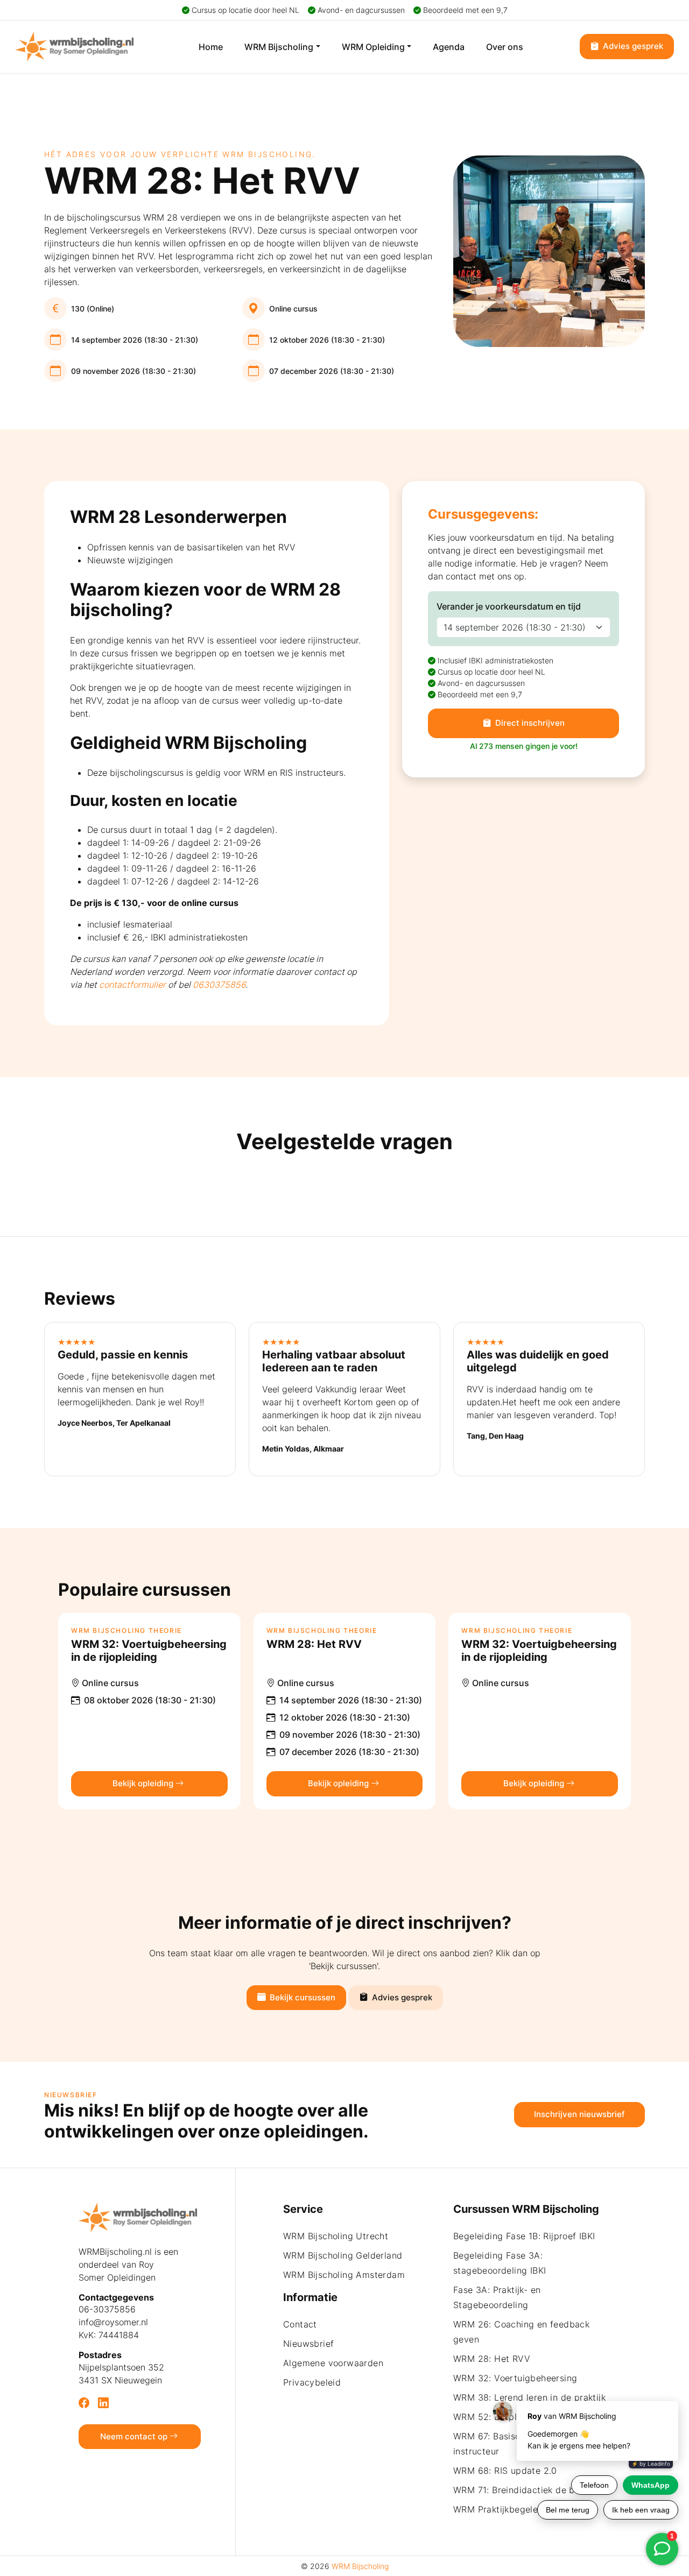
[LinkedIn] (103, 2403)
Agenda (449, 47)
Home (211, 47)
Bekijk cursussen (301, 1997)
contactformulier (132, 985)
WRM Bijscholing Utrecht (336, 2236)
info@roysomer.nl (113, 2322)
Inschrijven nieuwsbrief (579, 2114)
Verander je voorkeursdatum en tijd (509, 606)
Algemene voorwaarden (333, 2363)
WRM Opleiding (373, 47)
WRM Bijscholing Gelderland (343, 2255)
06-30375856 (107, 2309)
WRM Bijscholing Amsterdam (344, 2275)
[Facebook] (84, 2403)
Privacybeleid (312, 2382)
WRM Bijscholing (279, 47)
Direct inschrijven (529, 723)
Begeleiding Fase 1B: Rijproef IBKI (524, 2236)
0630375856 (219, 985)
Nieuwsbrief (308, 2344)
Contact (300, 2324)
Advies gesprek (632, 46)
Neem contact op (135, 2436)
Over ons (505, 47)
